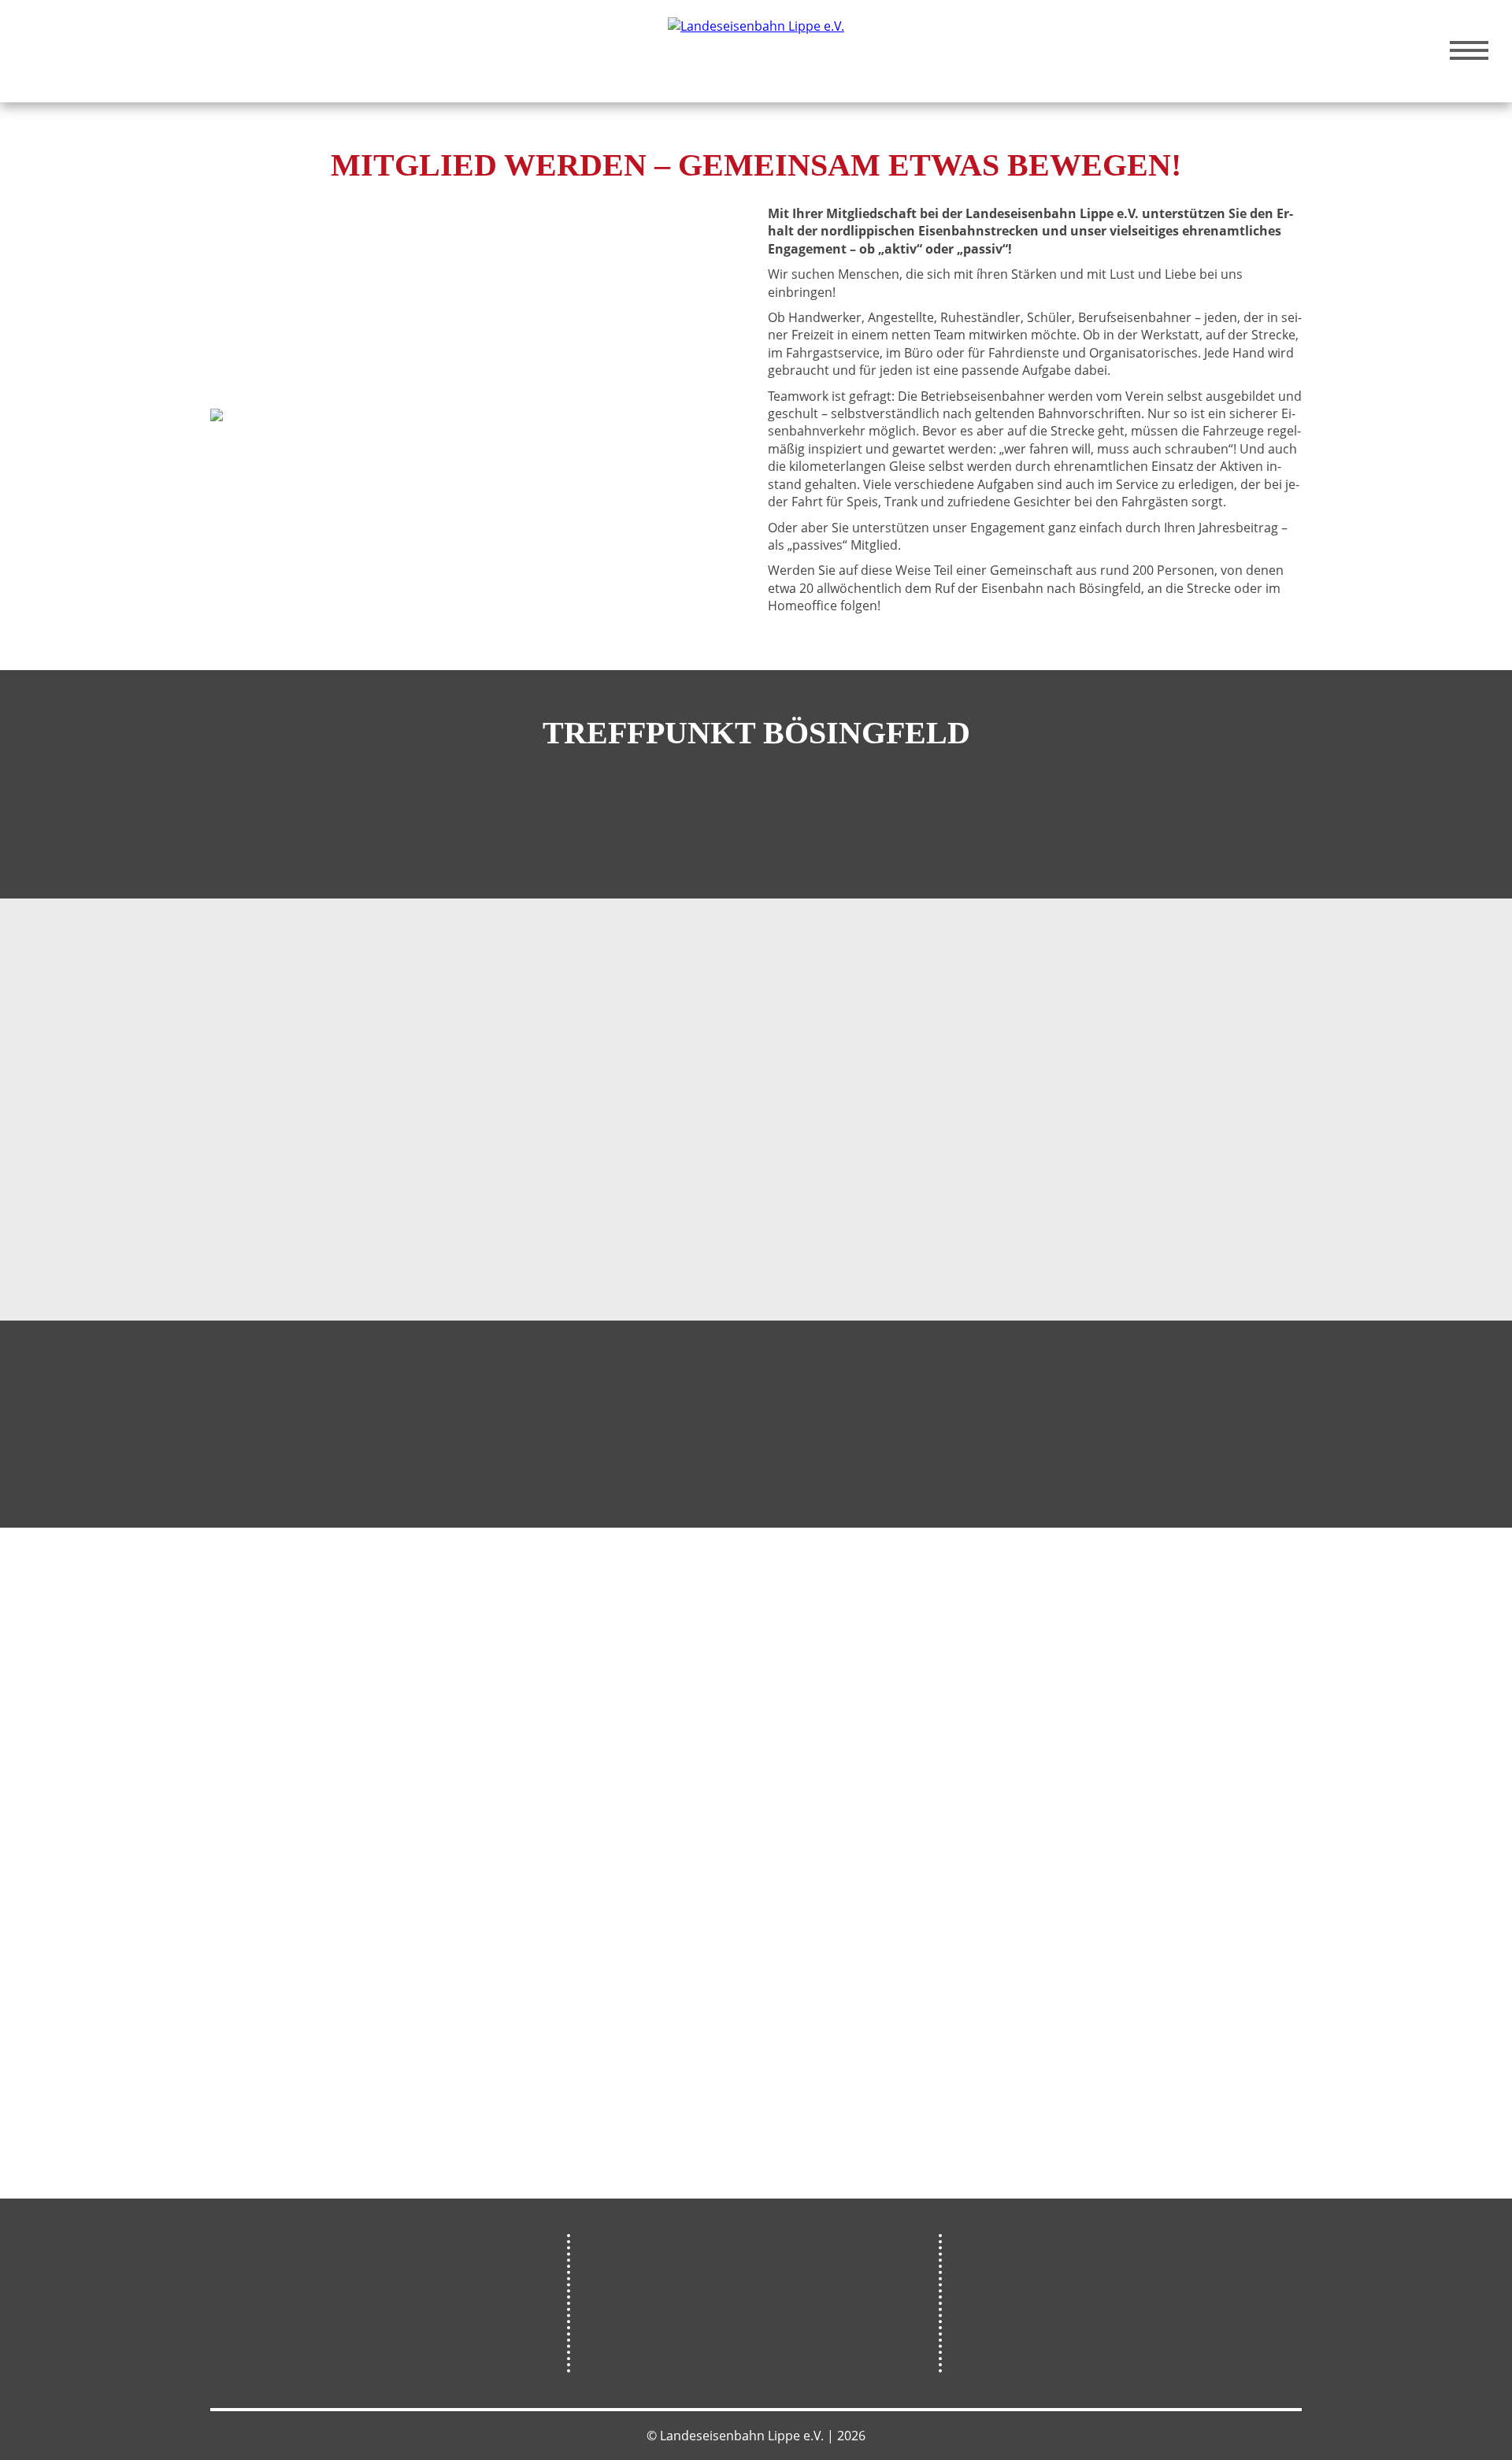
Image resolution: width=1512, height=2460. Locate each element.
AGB (969, 2335)
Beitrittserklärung (384, 1038)
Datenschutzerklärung (537, 1038)
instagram (780, 2327)
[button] (1129, 1460)
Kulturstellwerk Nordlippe (304, 2300)
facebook (729, 2327)
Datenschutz (998, 2310)
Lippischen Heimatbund (548, 1220)
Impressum (994, 2360)
